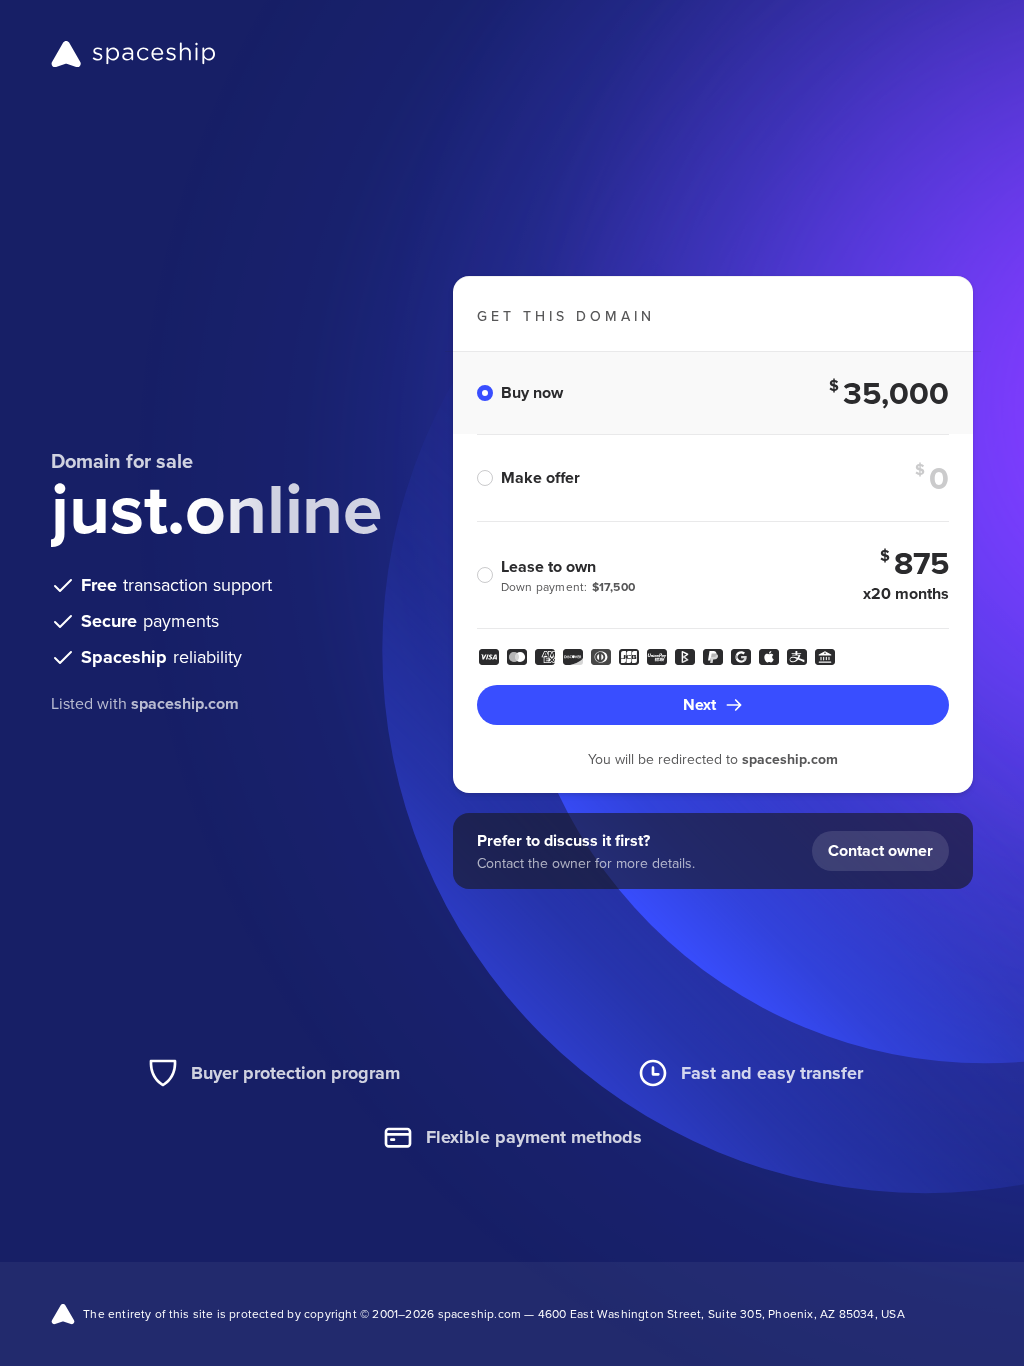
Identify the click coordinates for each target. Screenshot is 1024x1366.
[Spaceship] (133, 54)
